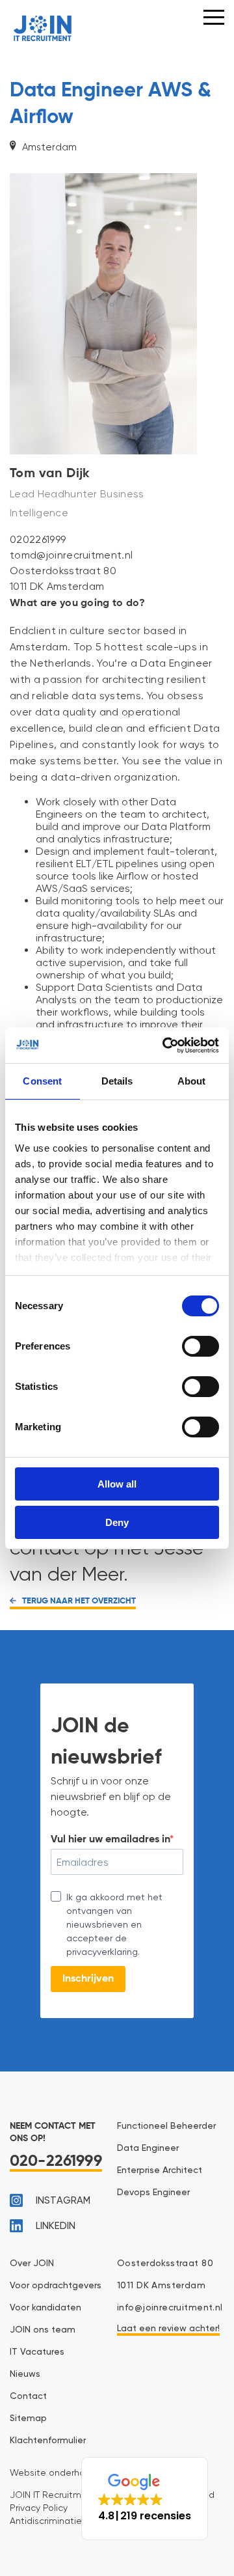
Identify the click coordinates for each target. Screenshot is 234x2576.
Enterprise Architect (160, 2170)
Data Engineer (148, 2148)
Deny (117, 1522)
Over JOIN (32, 2264)
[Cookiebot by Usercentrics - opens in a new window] (165, 1046)
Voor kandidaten (45, 2308)
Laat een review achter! (168, 2329)
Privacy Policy (39, 2508)
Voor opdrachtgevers (56, 2286)
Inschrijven (88, 1979)
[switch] (201, 1346)
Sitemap (28, 2418)
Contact (28, 2396)
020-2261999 (56, 2161)
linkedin (56, 2226)
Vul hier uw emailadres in (110, 1840)
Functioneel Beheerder (166, 2126)
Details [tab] (117, 1081)
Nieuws (25, 2374)
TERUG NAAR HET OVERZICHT (78, 1601)
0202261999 (38, 539)
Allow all (117, 1484)
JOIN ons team (43, 2330)
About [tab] (192, 1081)
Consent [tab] (42, 1081)
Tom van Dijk (50, 474)
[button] (145, 2499)
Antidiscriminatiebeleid (59, 2521)
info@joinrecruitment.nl (170, 2308)
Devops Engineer (153, 2193)
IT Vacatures (37, 2352)
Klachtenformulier (48, 2441)
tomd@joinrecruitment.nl (71, 555)
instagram (63, 2201)
